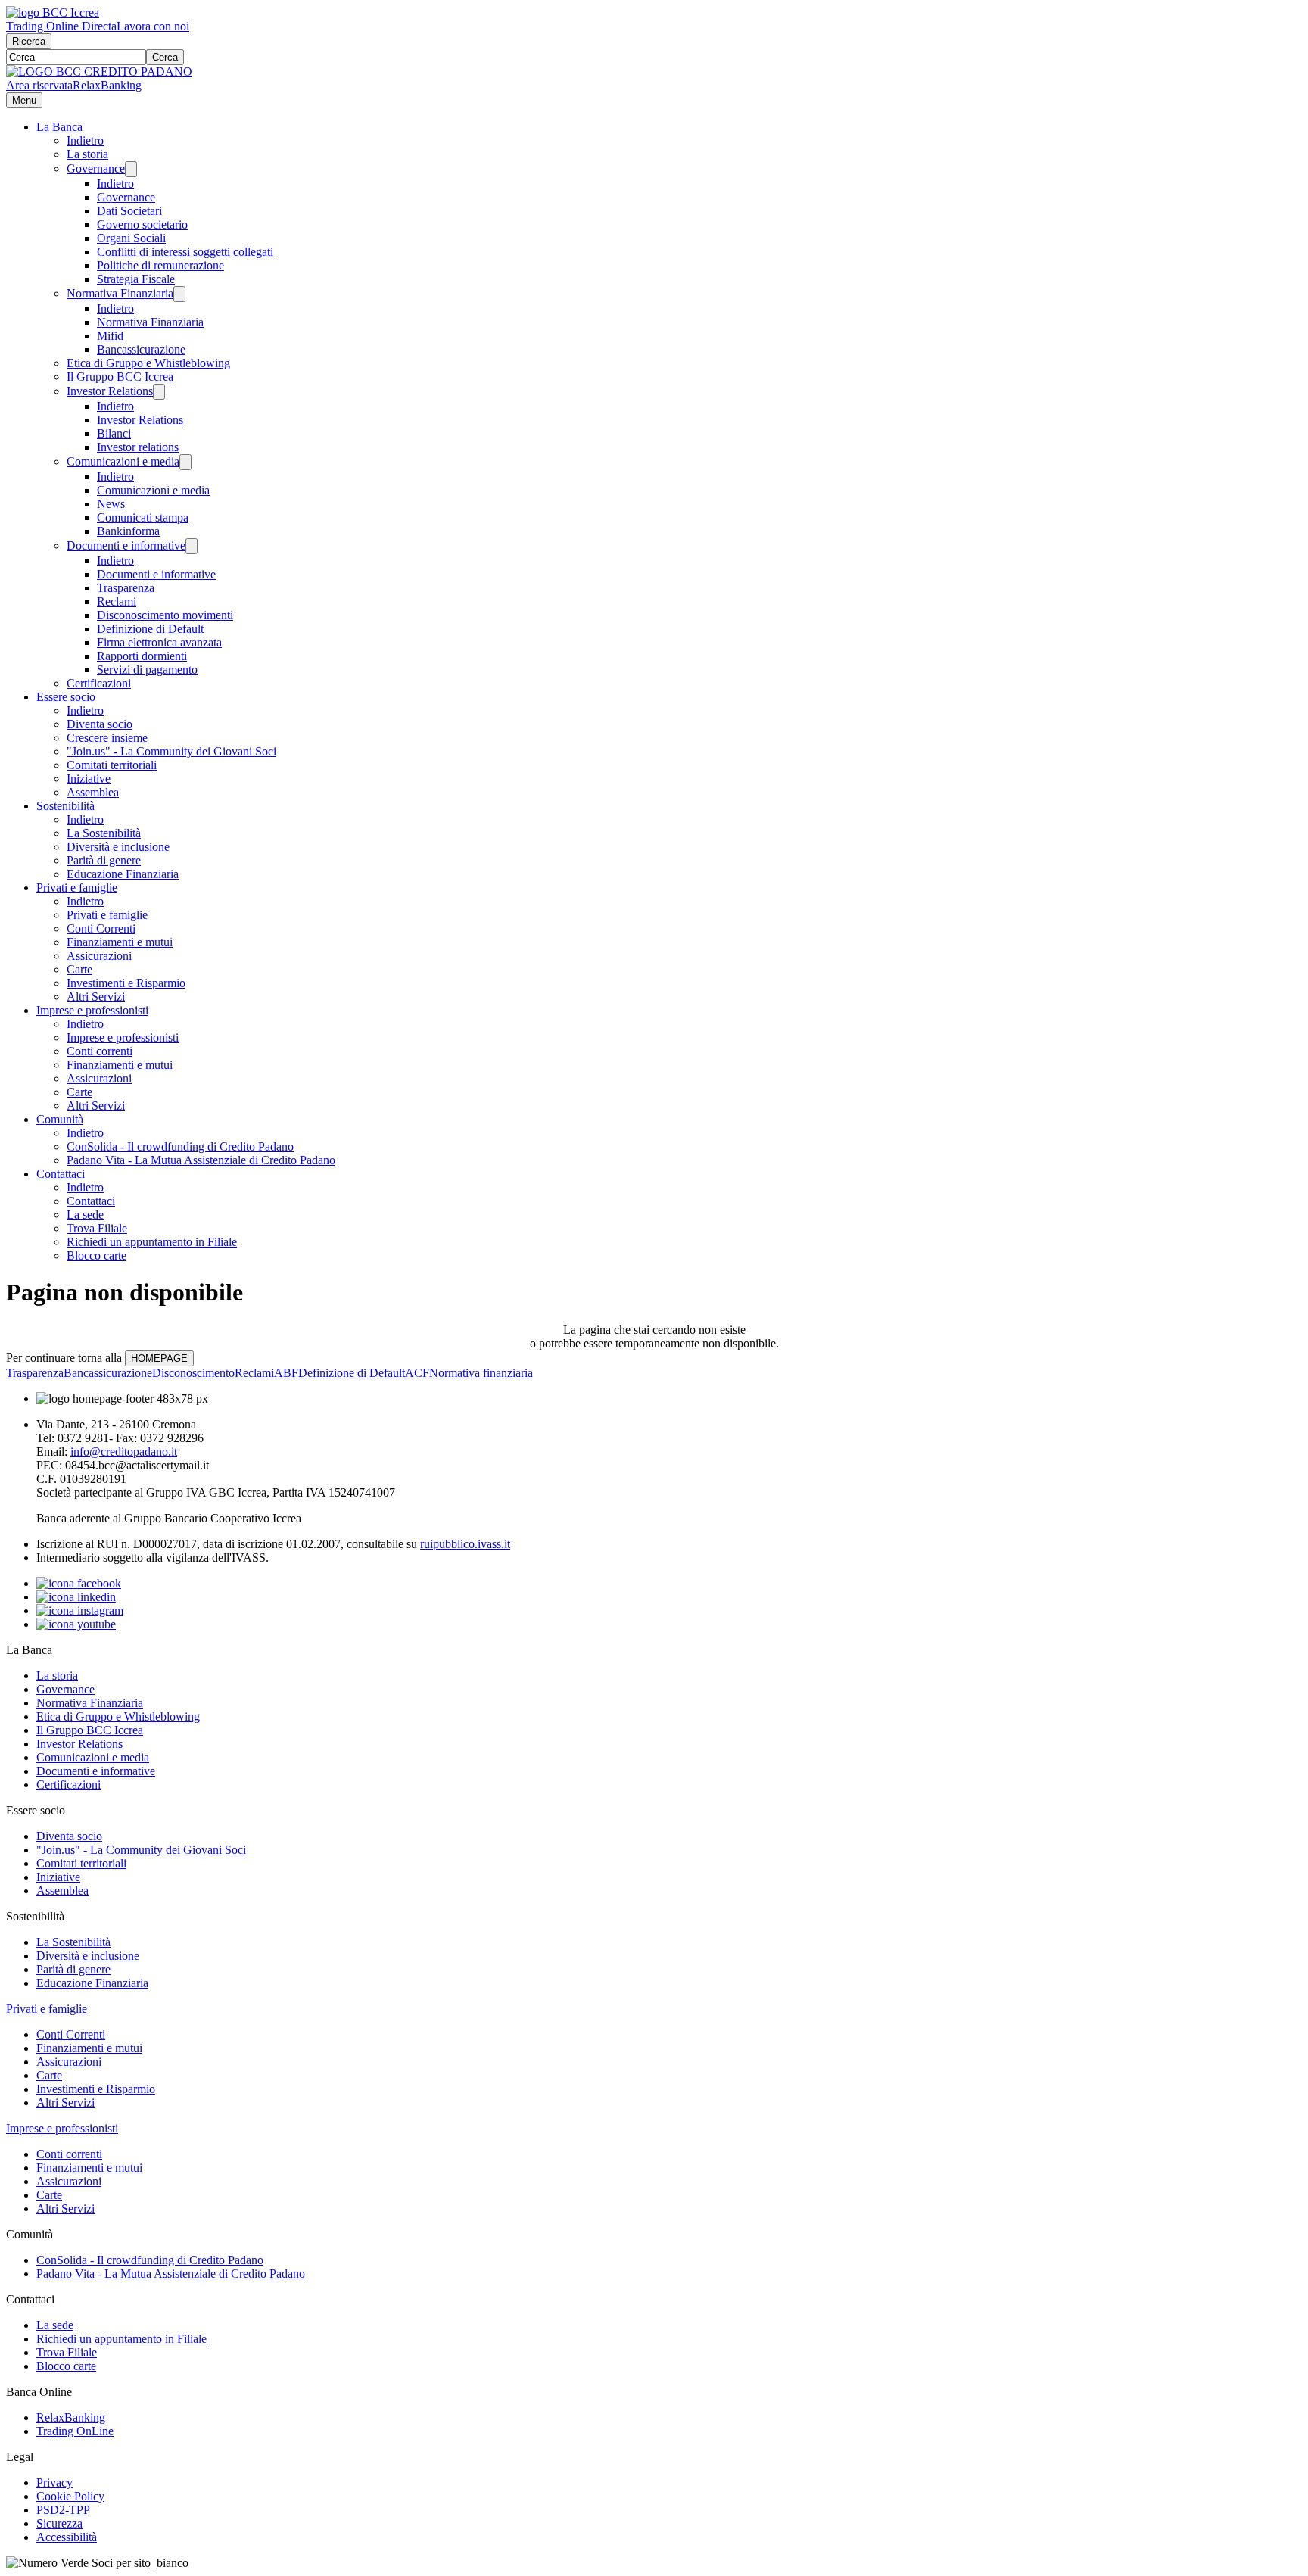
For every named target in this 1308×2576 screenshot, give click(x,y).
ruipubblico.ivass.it (465, 1544)
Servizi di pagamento (147, 670)
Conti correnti (100, 1051)
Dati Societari (129, 211)
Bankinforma (128, 531)
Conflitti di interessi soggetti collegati (185, 252)
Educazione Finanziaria (123, 874)
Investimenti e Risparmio (126, 983)
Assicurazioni (99, 956)
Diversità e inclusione (118, 847)
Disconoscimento (193, 1373)
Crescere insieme (107, 738)
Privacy (54, 2483)
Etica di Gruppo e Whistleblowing (148, 363)
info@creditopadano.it (124, 1452)
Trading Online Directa (61, 26)
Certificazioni (99, 683)
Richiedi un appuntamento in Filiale (152, 1242)
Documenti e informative (126, 545)
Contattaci (61, 1174)
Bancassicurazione (141, 349)
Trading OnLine (75, 2431)
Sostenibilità (65, 806)
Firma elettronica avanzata (159, 642)
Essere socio (66, 697)
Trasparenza (126, 588)
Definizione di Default (150, 629)
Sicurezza (59, 2523)
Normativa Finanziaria (120, 293)
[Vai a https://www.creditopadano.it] (99, 72)
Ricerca (29, 41)
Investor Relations (110, 391)
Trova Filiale (97, 1228)
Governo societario (142, 224)
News (111, 504)
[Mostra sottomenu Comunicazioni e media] (185, 462)
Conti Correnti (101, 928)
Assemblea (93, 792)
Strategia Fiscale (136, 279)
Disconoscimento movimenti (165, 615)
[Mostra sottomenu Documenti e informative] (192, 546)
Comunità (60, 1119)
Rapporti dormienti (142, 656)
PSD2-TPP (63, 2510)
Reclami (117, 601)
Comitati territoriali (112, 765)
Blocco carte (97, 1255)
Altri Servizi (96, 997)
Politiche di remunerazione (160, 265)
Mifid (110, 336)
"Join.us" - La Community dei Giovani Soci (171, 751)
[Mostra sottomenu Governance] (131, 169)
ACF (417, 1373)
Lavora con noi (153, 26)
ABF (286, 1373)
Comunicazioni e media (123, 461)
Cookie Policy (70, 2496)
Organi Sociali (131, 238)
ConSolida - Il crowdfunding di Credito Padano (180, 1146)
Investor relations (138, 447)
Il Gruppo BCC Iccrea (120, 377)
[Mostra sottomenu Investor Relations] (159, 392)
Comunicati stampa (143, 517)
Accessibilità (67, 2537)
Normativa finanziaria (481, 1373)
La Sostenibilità (104, 833)
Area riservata (39, 85)
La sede (85, 1215)
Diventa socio (100, 724)
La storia (87, 154)
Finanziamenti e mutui (120, 942)
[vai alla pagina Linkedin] (76, 1597)
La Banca (59, 127)
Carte (79, 969)
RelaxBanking (107, 85)
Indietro (85, 140)
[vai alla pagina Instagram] (80, 1610)
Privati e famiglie (77, 888)
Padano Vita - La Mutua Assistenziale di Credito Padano (201, 1160)
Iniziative (89, 779)
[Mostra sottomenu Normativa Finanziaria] (179, 294)
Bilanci (114, 433)
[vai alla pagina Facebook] (79, 1583)
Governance (96, 168)
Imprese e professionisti (92, 1010)
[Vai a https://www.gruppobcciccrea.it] (53, 12)
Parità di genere (104, 860)
